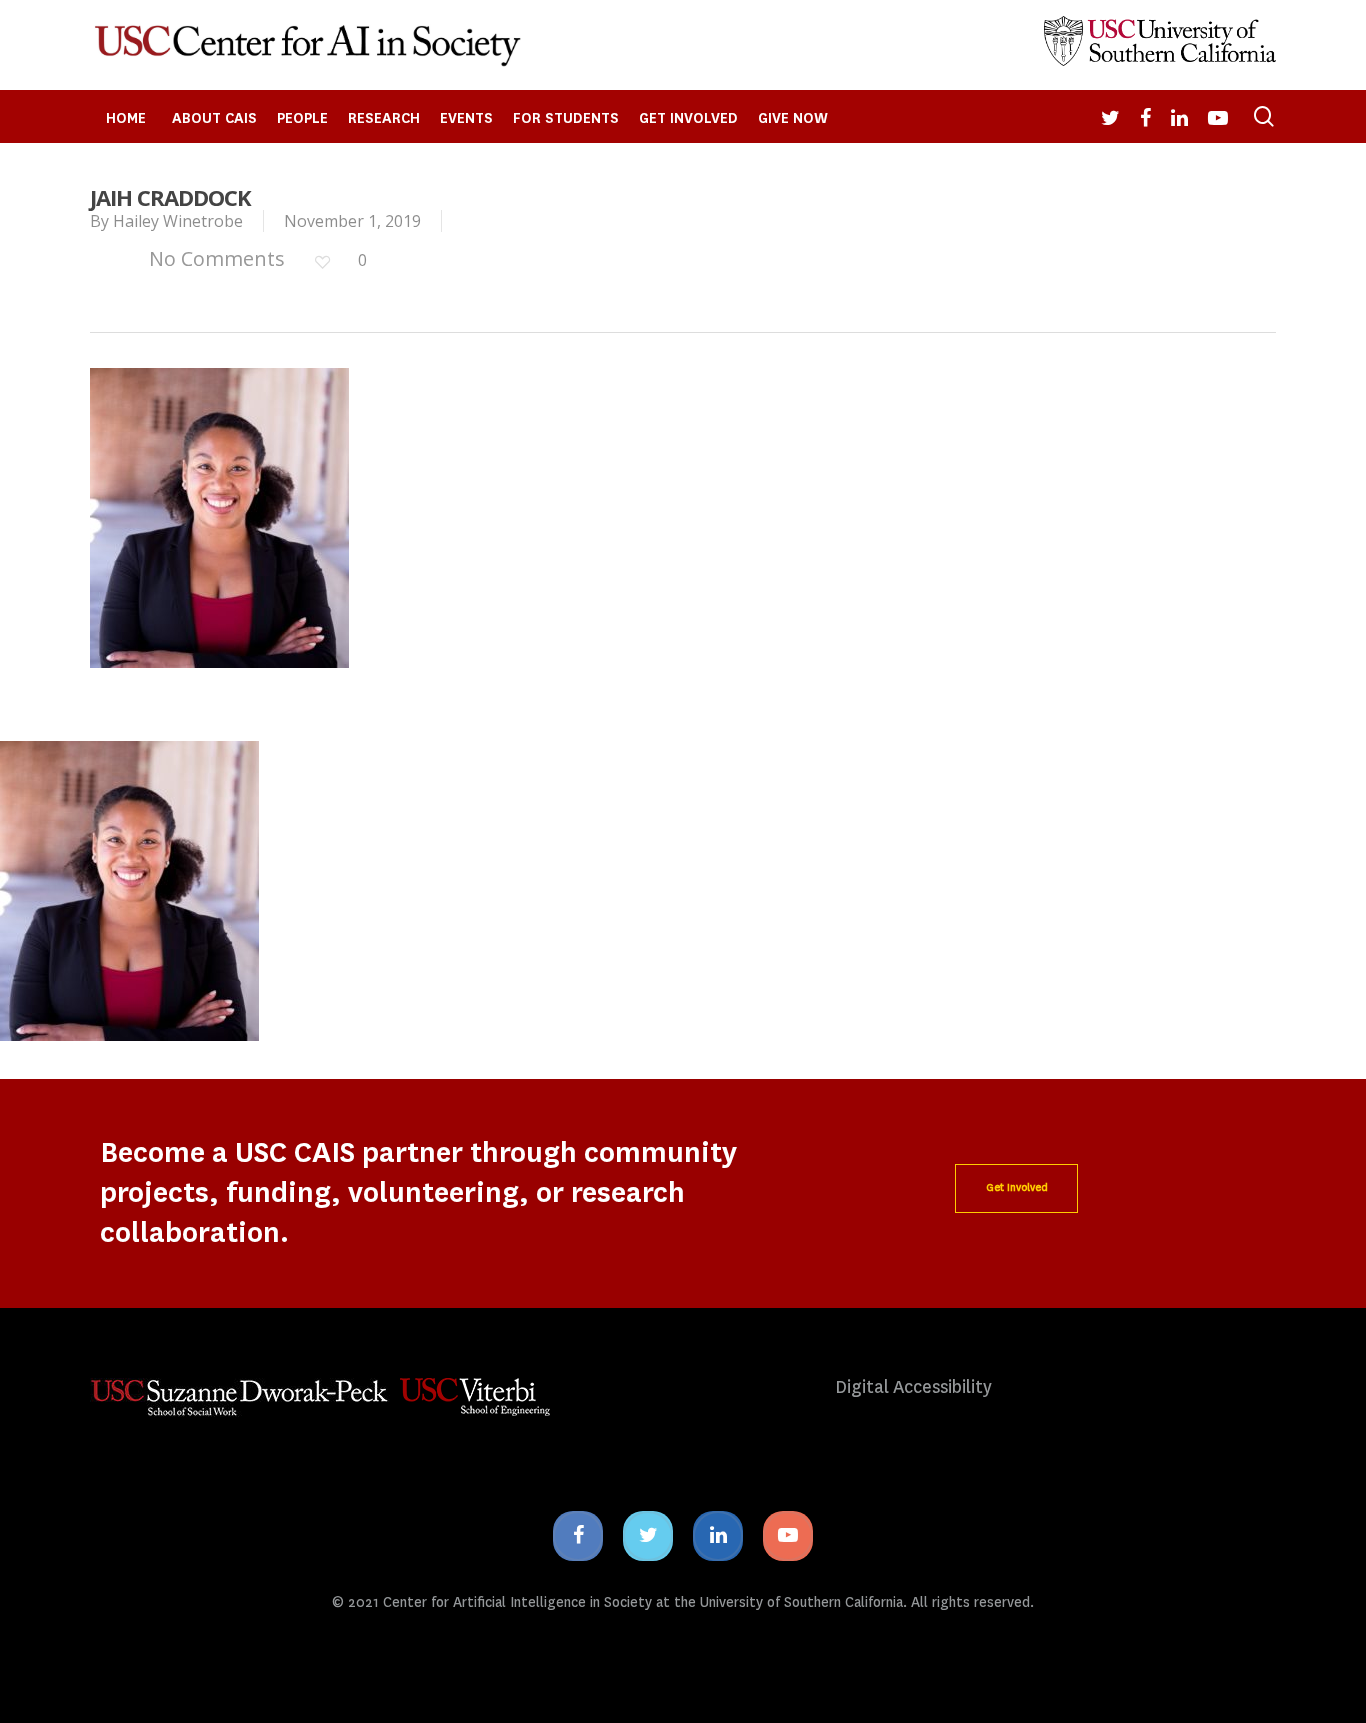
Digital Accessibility (913, 1387)
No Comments (214, 258)
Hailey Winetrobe (178, 221)
